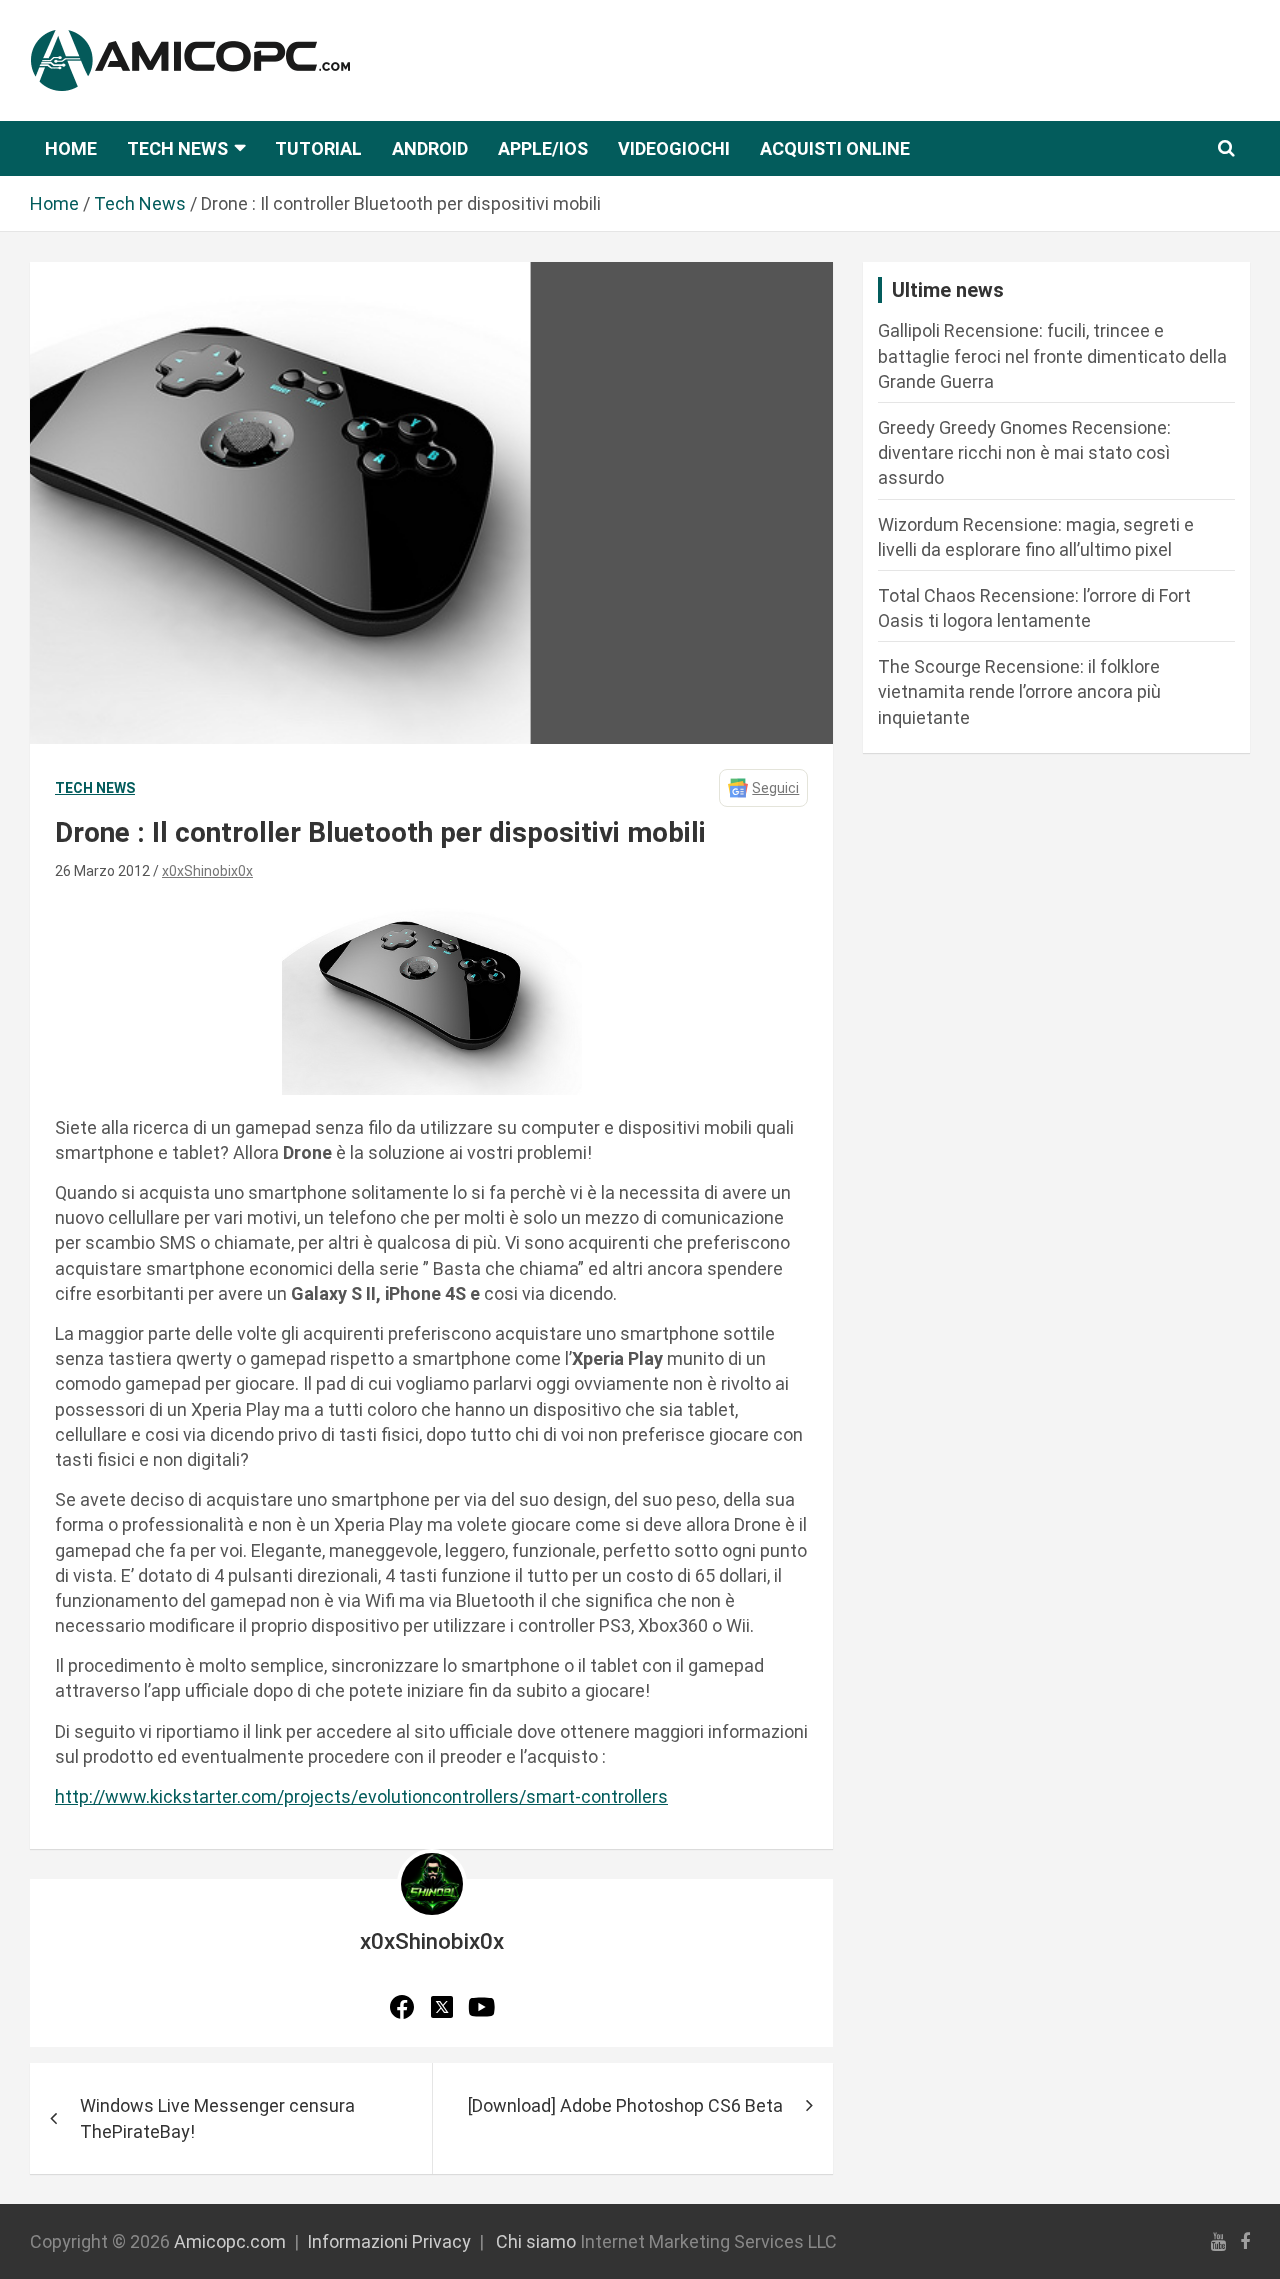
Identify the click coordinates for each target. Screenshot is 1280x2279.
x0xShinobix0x (207, 871)
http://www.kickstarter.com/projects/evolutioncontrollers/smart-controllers (361, 1796)
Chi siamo (536, 2241)
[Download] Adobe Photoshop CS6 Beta (625, 2105)
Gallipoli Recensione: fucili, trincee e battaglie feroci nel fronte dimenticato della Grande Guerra (1052, 355)
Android (430, 148)
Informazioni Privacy (389, 2241)
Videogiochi (674, 148)
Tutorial (318, 148)
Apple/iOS (543, 148)
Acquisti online (835, 148)
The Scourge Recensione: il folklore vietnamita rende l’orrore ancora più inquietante (1019, 691)
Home (71, 148)
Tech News (177, 148)
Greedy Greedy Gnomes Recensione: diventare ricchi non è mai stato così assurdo (1024, 452)
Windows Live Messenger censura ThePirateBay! (217, 2118)
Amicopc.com (230, 2241)
